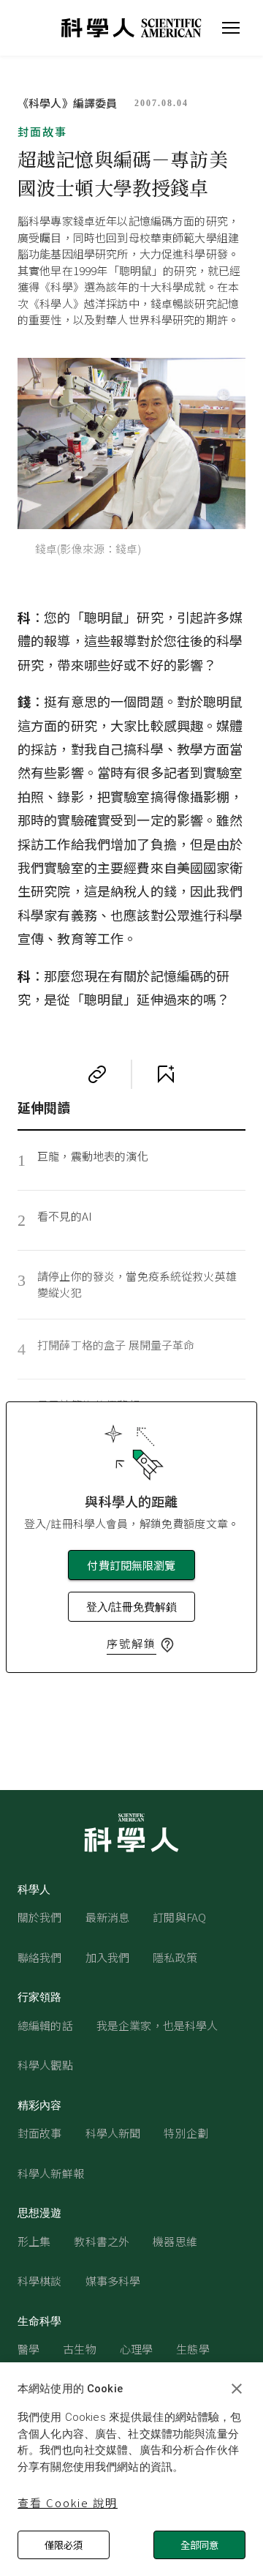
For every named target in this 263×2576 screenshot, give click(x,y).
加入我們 (108, 1957)
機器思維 (175, 2241)
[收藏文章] (166, 1074)
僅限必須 (64, 2545)
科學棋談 (40, 2281)
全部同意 (199, 2545)
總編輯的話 (45, 2025)
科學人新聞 (113, 2133)
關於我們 (40, 1917)
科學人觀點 (45, 2065)
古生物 (79, 2349)
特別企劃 (186, 2133)
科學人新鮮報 (51, 2173)
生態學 (193, 2349)
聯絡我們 (40, 1957)
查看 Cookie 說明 (68, 2502)
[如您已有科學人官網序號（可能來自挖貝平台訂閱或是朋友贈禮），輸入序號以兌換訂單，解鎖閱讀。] (167, 1645)
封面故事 (42, 131)
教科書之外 (102, 2241)
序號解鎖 (131, 1643)
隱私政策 (175, 1957)
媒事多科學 (113, 2281)
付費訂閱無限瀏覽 (131, 1565)
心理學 (136, 2349)
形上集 (34, 2241)
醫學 (28, 2349)
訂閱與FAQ (179, 1917)
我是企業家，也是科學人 (157, 2025)
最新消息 (108, 1917)
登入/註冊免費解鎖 (131, 1607)
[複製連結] (97, 1074)
